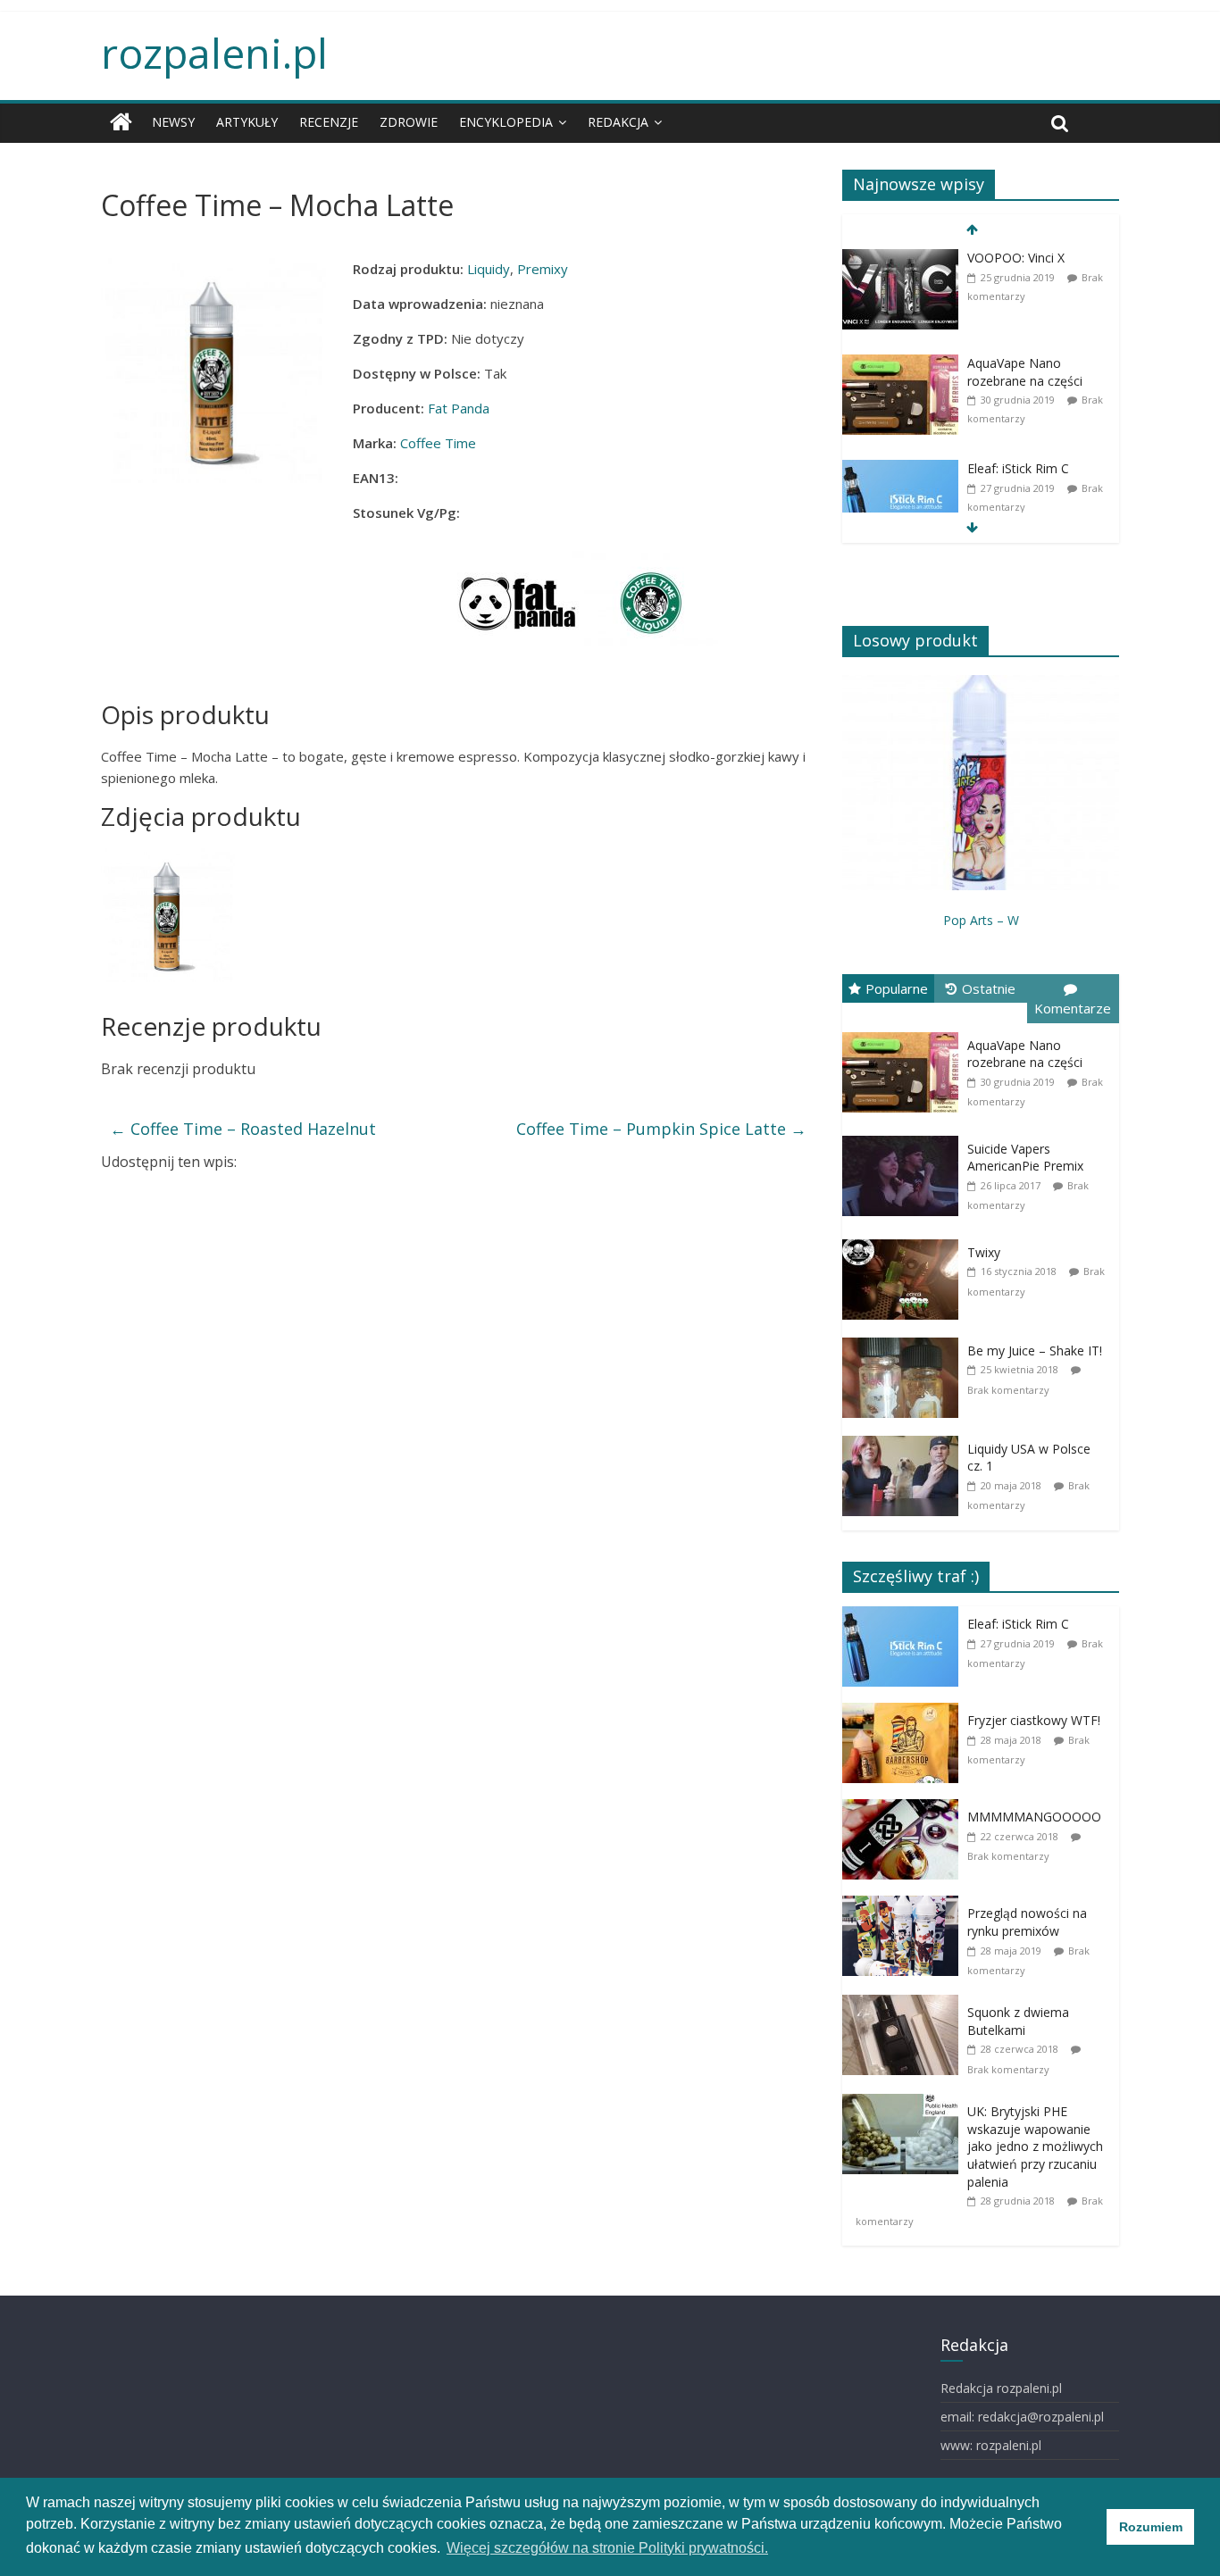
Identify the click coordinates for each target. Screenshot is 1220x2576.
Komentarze (1073, 1008)
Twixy (984, 1252)
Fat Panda (459, 408)
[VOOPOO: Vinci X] (900, 296)
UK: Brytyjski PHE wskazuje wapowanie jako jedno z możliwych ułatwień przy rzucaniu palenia (1035, 2146)
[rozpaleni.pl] (121, 123)
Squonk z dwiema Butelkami (1018, 2021)
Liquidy (489, 269)
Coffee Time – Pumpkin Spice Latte (661, 1129)
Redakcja (618, 122)
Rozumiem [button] (1151, 2527)
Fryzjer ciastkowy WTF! (1034, 1720)
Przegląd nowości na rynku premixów (1027, 1922)
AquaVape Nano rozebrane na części (1025, 372)
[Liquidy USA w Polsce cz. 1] (905, 1475)
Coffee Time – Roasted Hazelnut (243, 1129)
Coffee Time (438, 443)
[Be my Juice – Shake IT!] (905, 1376)
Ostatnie (989, 988)
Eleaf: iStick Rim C (1018, 468)
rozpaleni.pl (214, 53)
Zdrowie (409, 122)
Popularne (897, 988)
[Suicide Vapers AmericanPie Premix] (905, 1175)
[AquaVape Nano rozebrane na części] (900, 401)
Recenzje (329, 122)
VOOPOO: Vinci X (1016, 258)
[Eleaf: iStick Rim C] (900, 507)
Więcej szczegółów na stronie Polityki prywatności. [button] (607, 2548)
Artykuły (247, 122)
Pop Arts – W (981, 920)
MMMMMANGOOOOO (1034, 1817)
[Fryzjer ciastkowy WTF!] (905, 1750)
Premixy (543, 269)
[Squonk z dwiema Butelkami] (905, 2042)
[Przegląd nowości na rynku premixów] (905, 1942)
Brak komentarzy (1008, 1390)
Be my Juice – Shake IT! (1035, 1351)
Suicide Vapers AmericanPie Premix (1025, 1158)
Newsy (173, 122)
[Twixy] (905, 1278)
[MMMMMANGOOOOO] (905, 1846)
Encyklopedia (506, 122)
